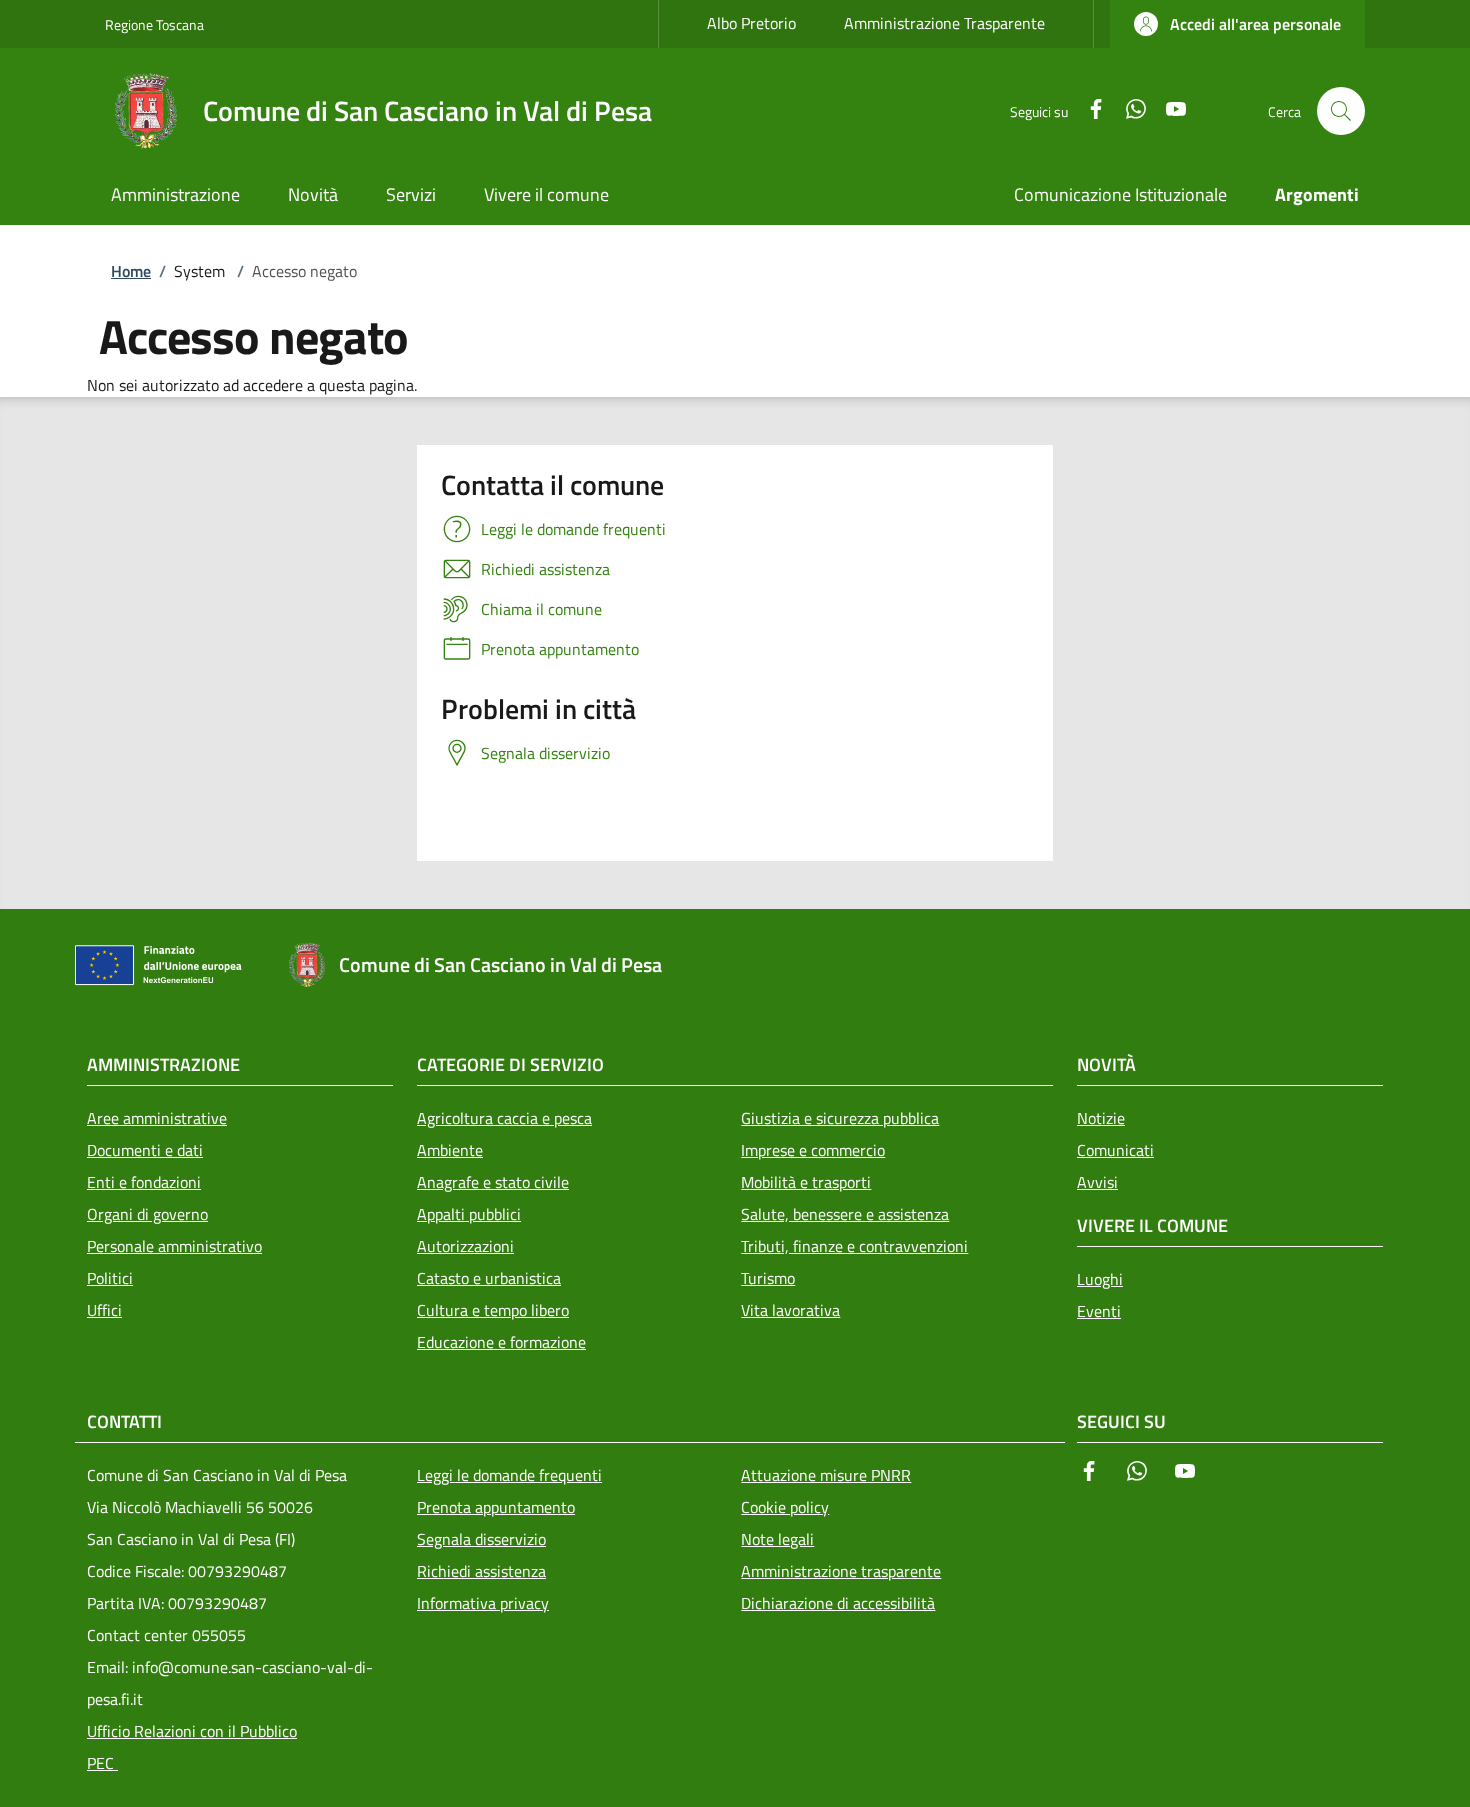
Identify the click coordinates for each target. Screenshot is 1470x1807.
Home (131, 271)
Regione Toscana (154, 24)
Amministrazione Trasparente (944, 23)
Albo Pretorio (751, 23)
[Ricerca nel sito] (1341, 111)
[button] (1237, 24)
